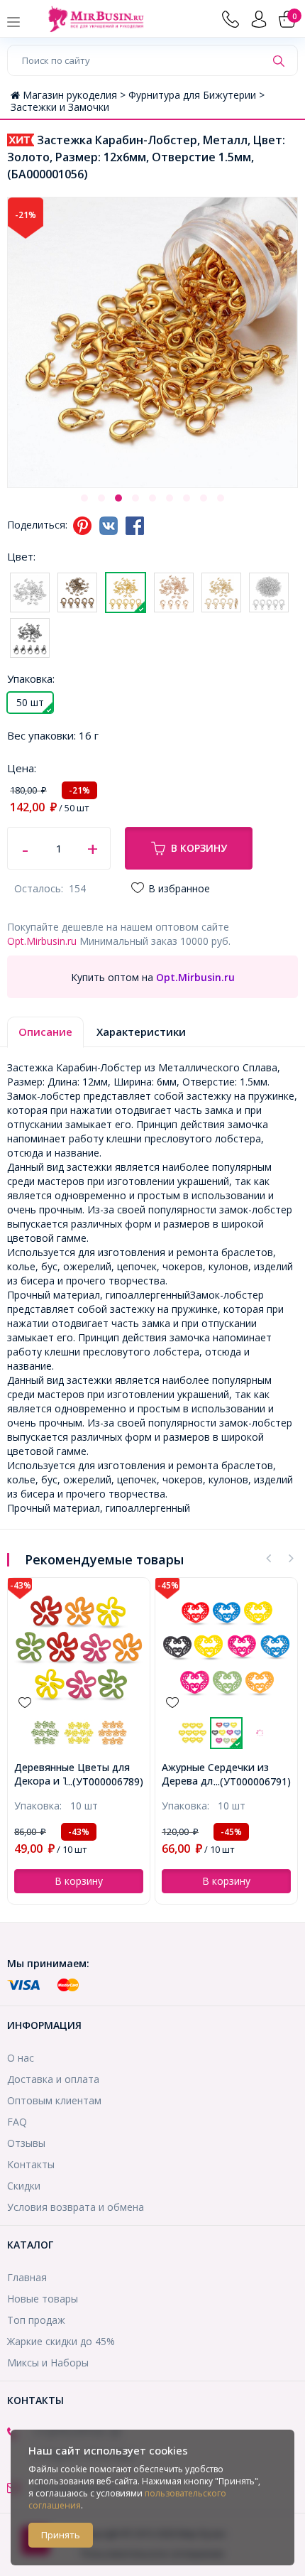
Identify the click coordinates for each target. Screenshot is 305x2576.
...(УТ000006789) (105, 1781)
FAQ (17, 2122)
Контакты (31, 2164)
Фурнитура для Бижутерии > (196, 95)
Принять (61, 2535)
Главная (27, 2277)
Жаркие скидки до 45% (61, 2341)
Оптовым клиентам (54, 2100)
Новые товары (43, 2299)
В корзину (199, 848)
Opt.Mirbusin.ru (42, 941)
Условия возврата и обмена (76, 2207)
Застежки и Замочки (60, 107)
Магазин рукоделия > (76, 95)
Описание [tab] (45, 1032)
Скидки (24, 2186)
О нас (21, 2058)
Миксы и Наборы (48, 2363)
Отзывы (26, 2143)
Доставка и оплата (53, 2079)
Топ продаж (36, 2320)
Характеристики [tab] (141, 1032)
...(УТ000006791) (252, 1781)
